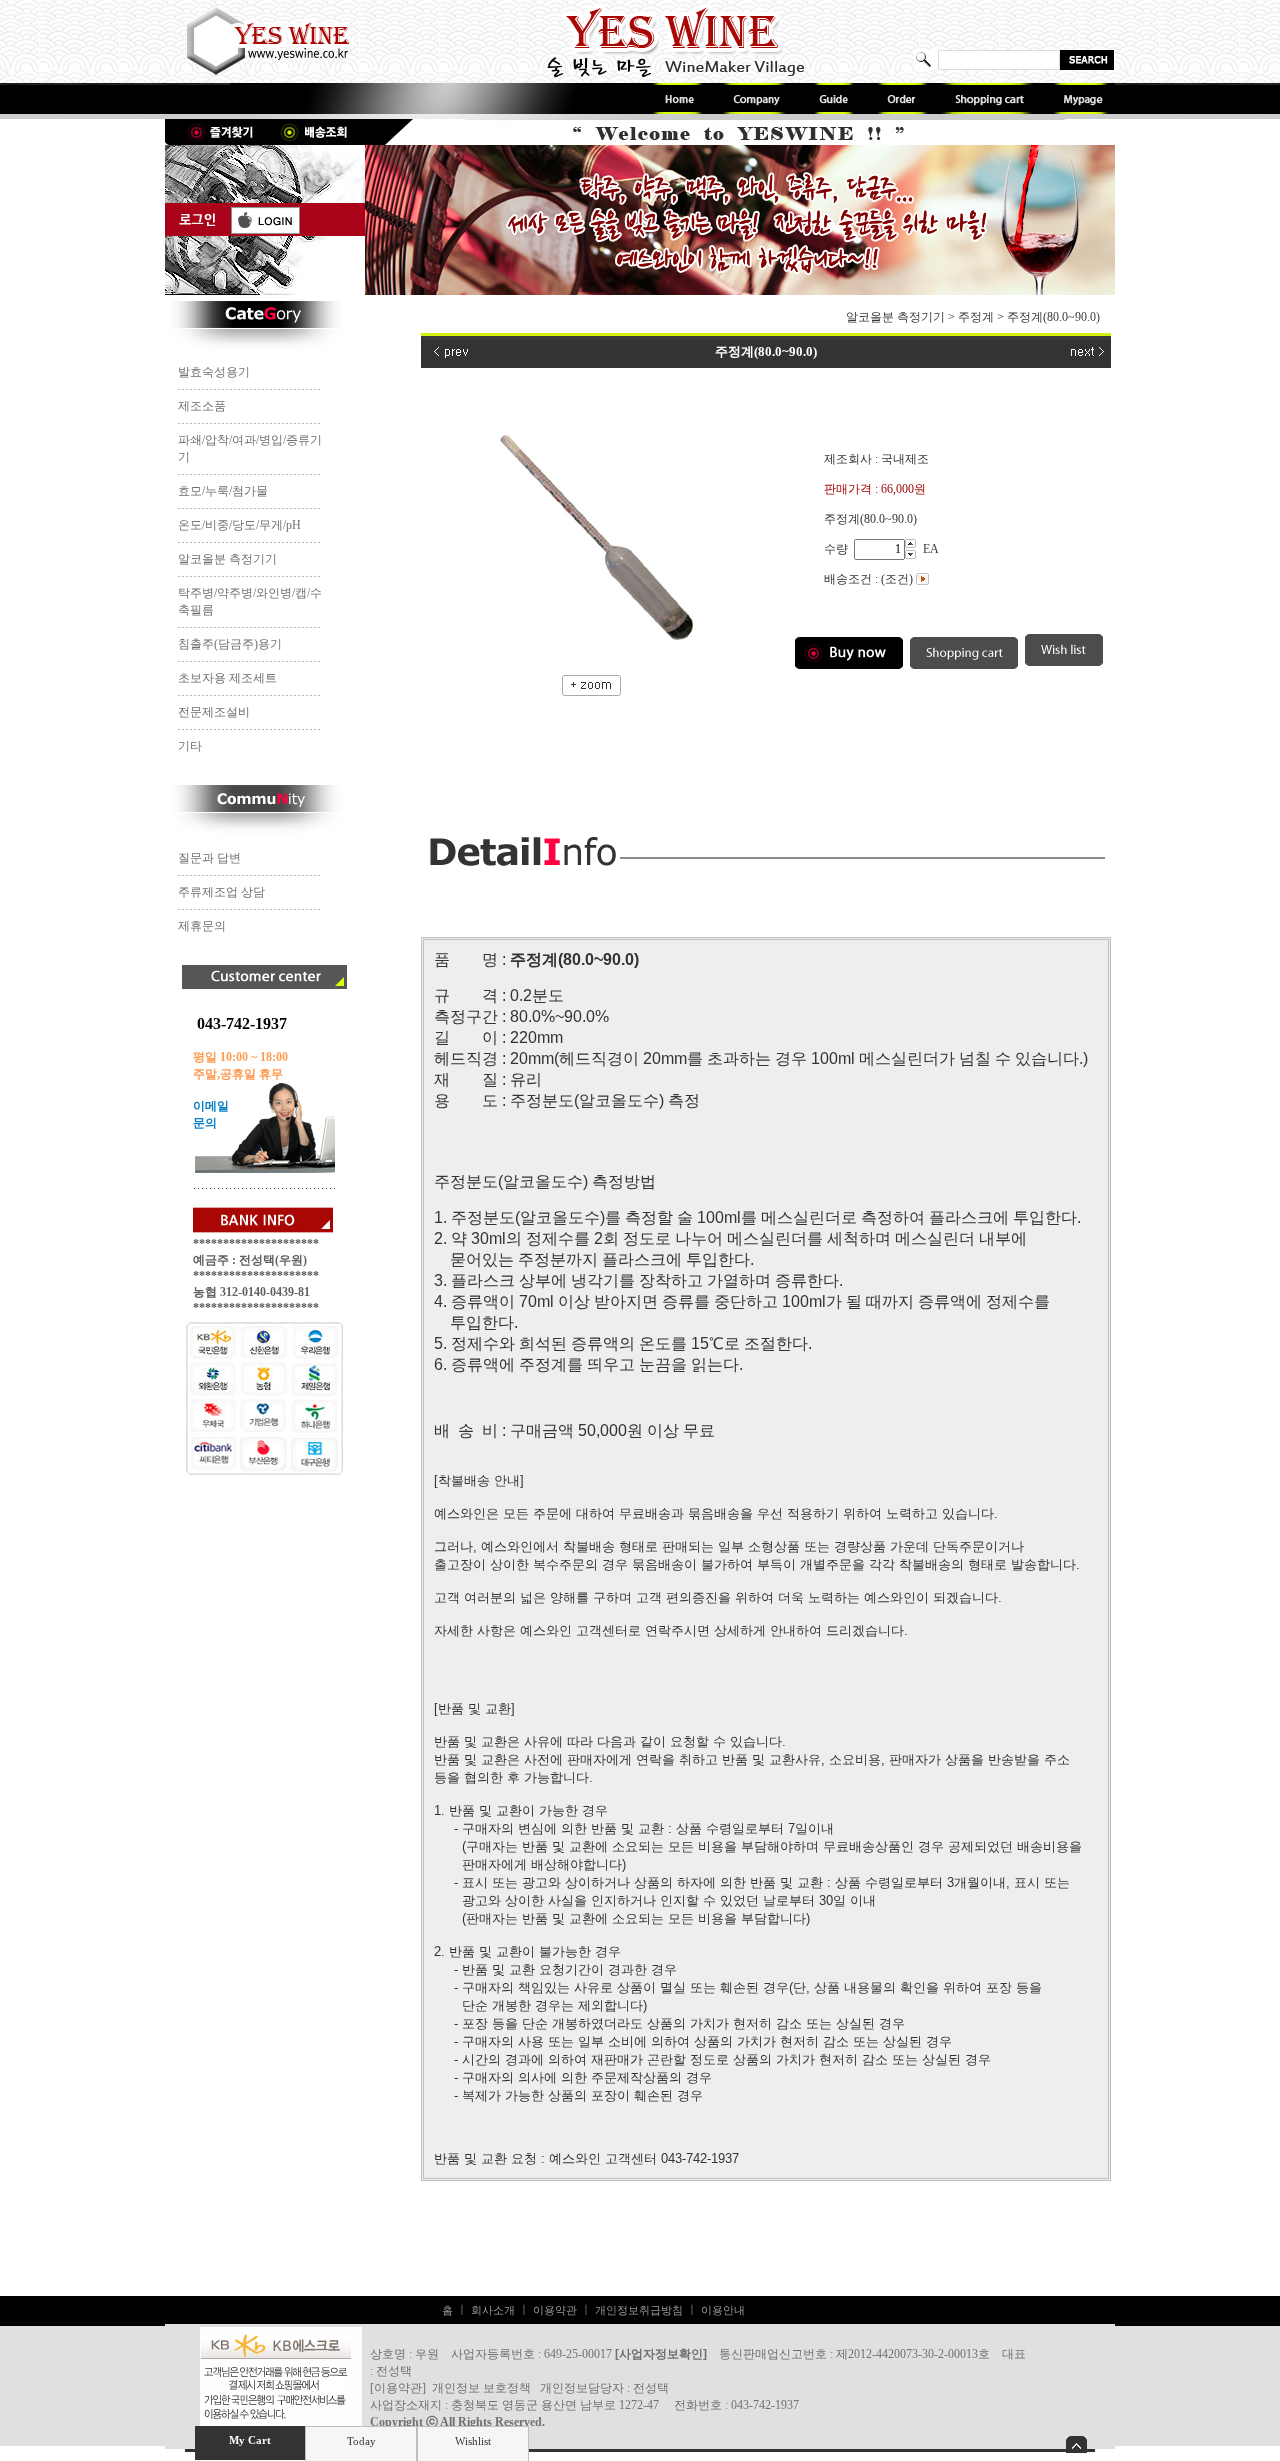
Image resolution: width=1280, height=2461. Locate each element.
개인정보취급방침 (639, 2310)
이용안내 (723, 2310)
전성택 (651, 2388)
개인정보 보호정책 (481, 2388)
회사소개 (493, 2310)
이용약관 (555, 2310)
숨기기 (1076, 2444)
